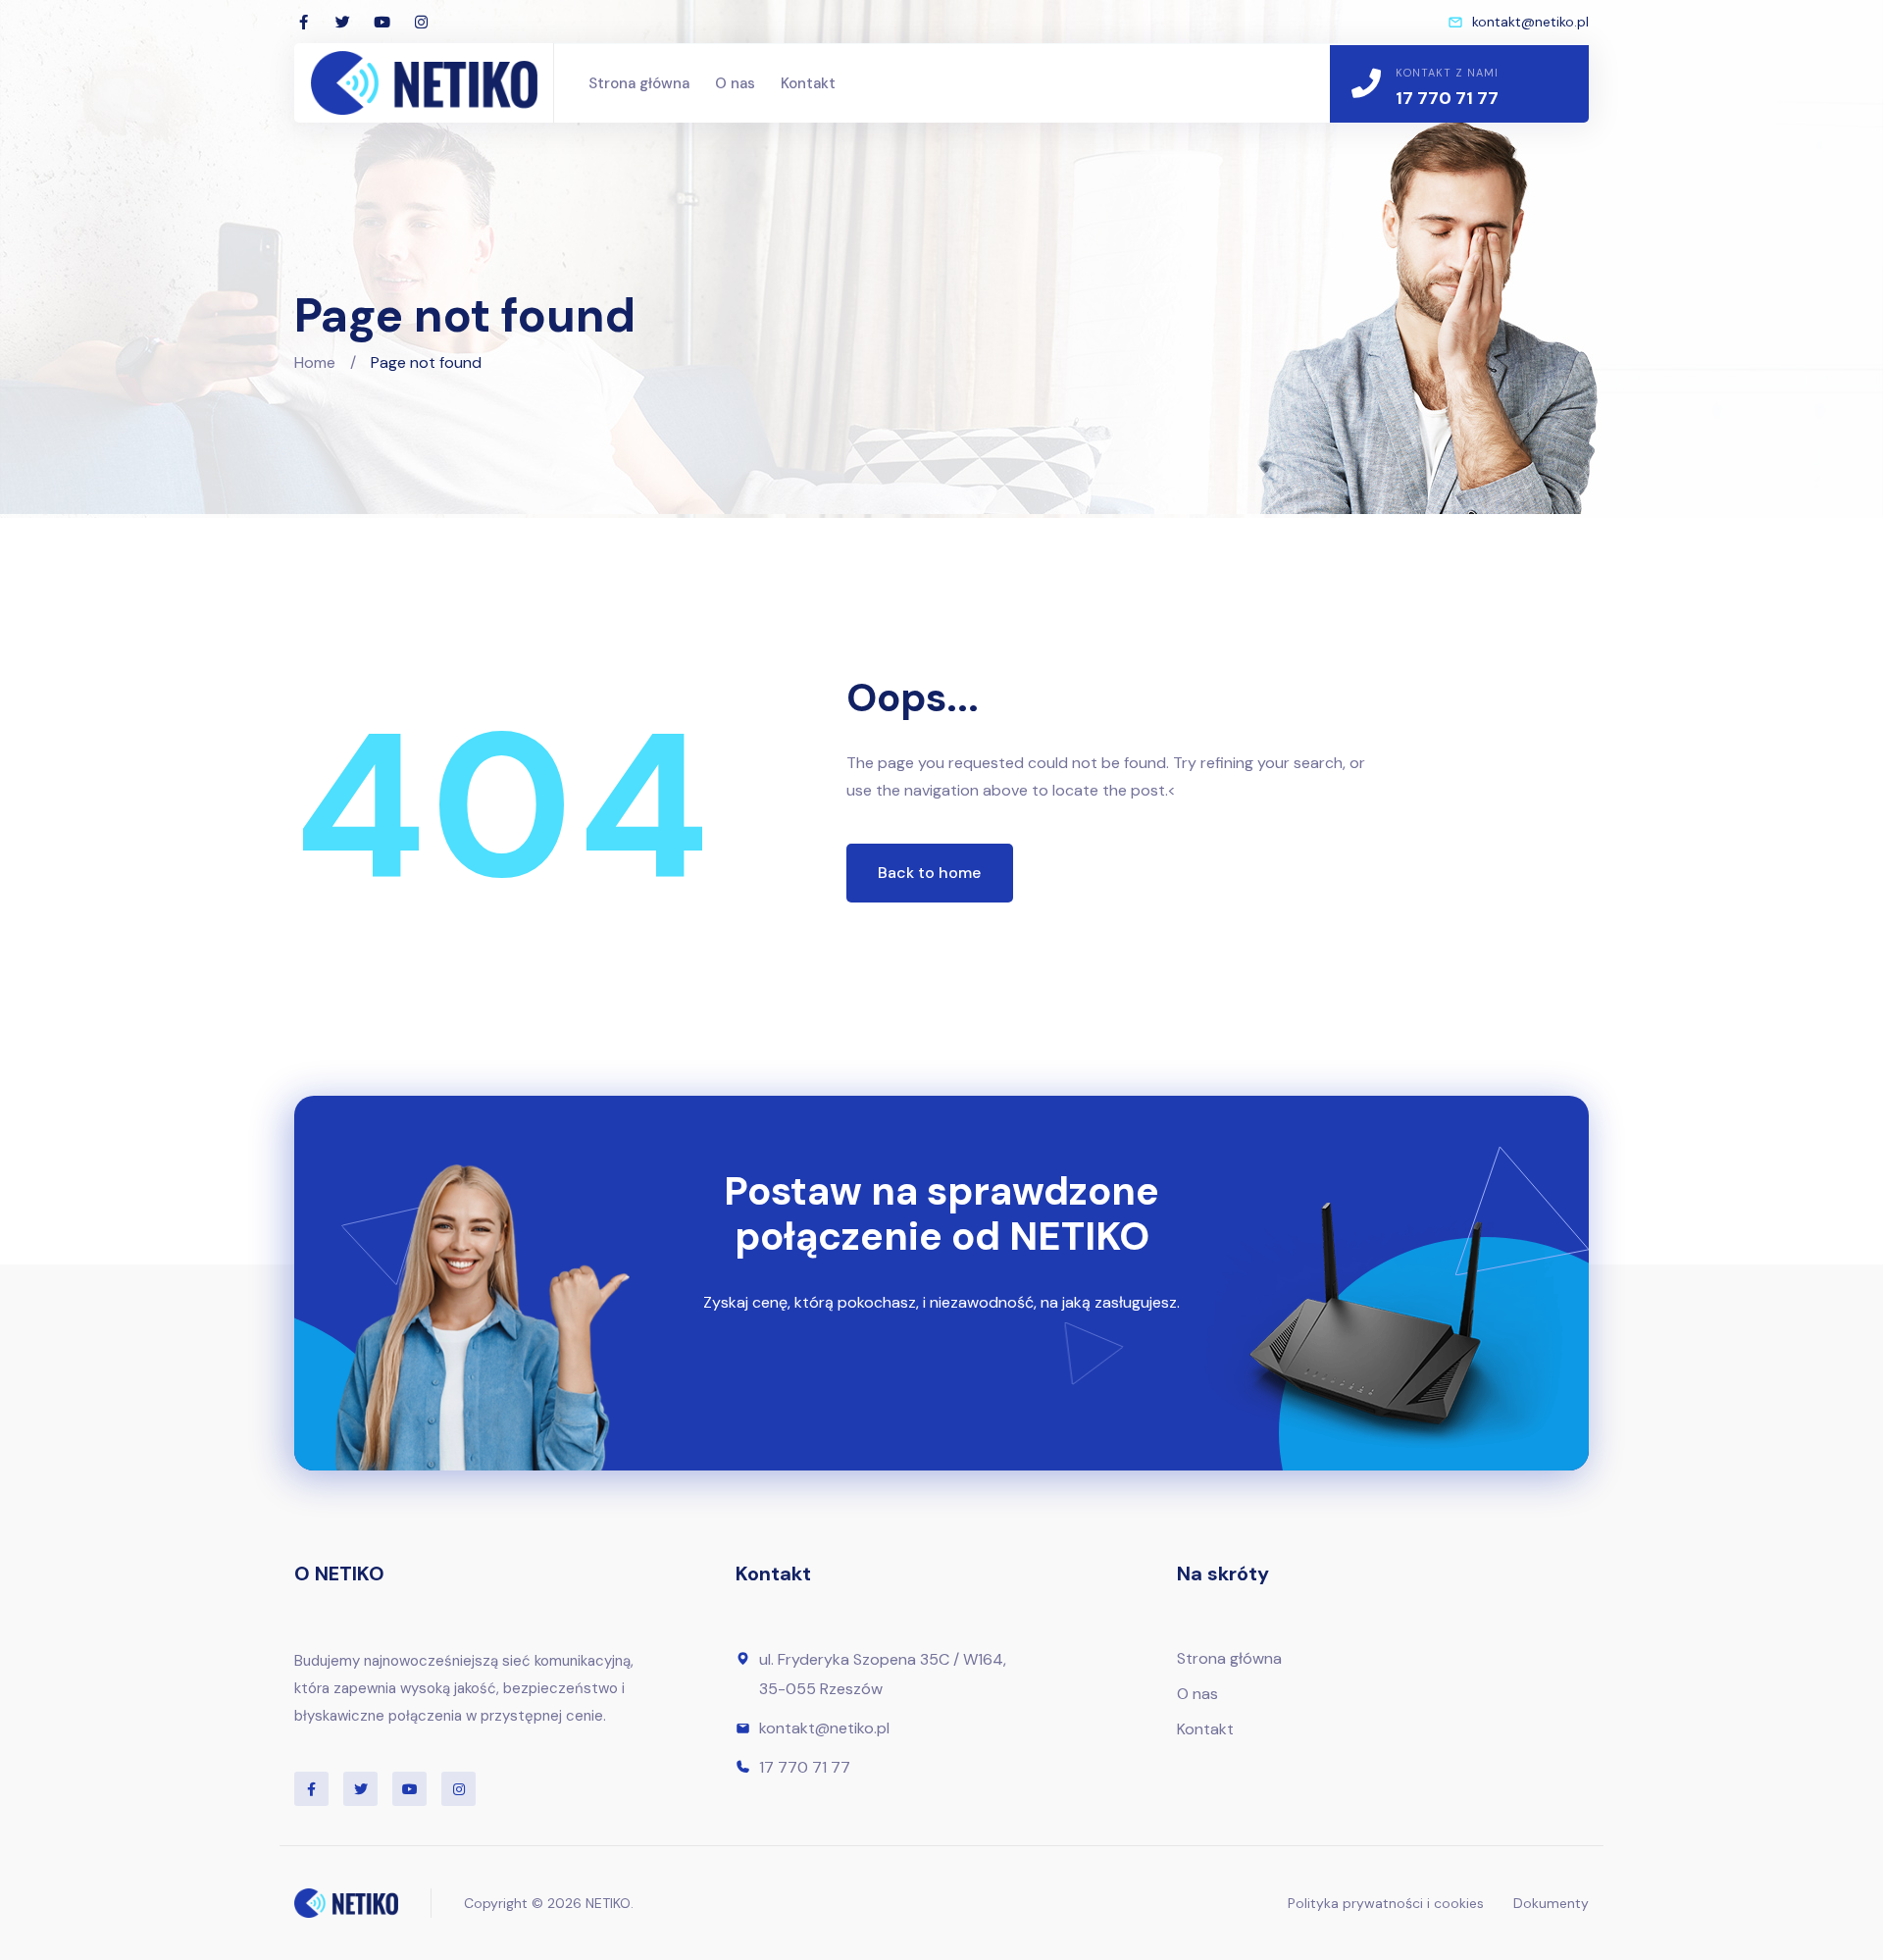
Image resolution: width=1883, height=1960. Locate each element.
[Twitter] (342, 22)
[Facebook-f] (303, 22)
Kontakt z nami (1447, 73)
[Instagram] (421, 22)
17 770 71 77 (1447, 98)
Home (315, 362)
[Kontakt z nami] (1366, 83)
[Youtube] (382, 22)
